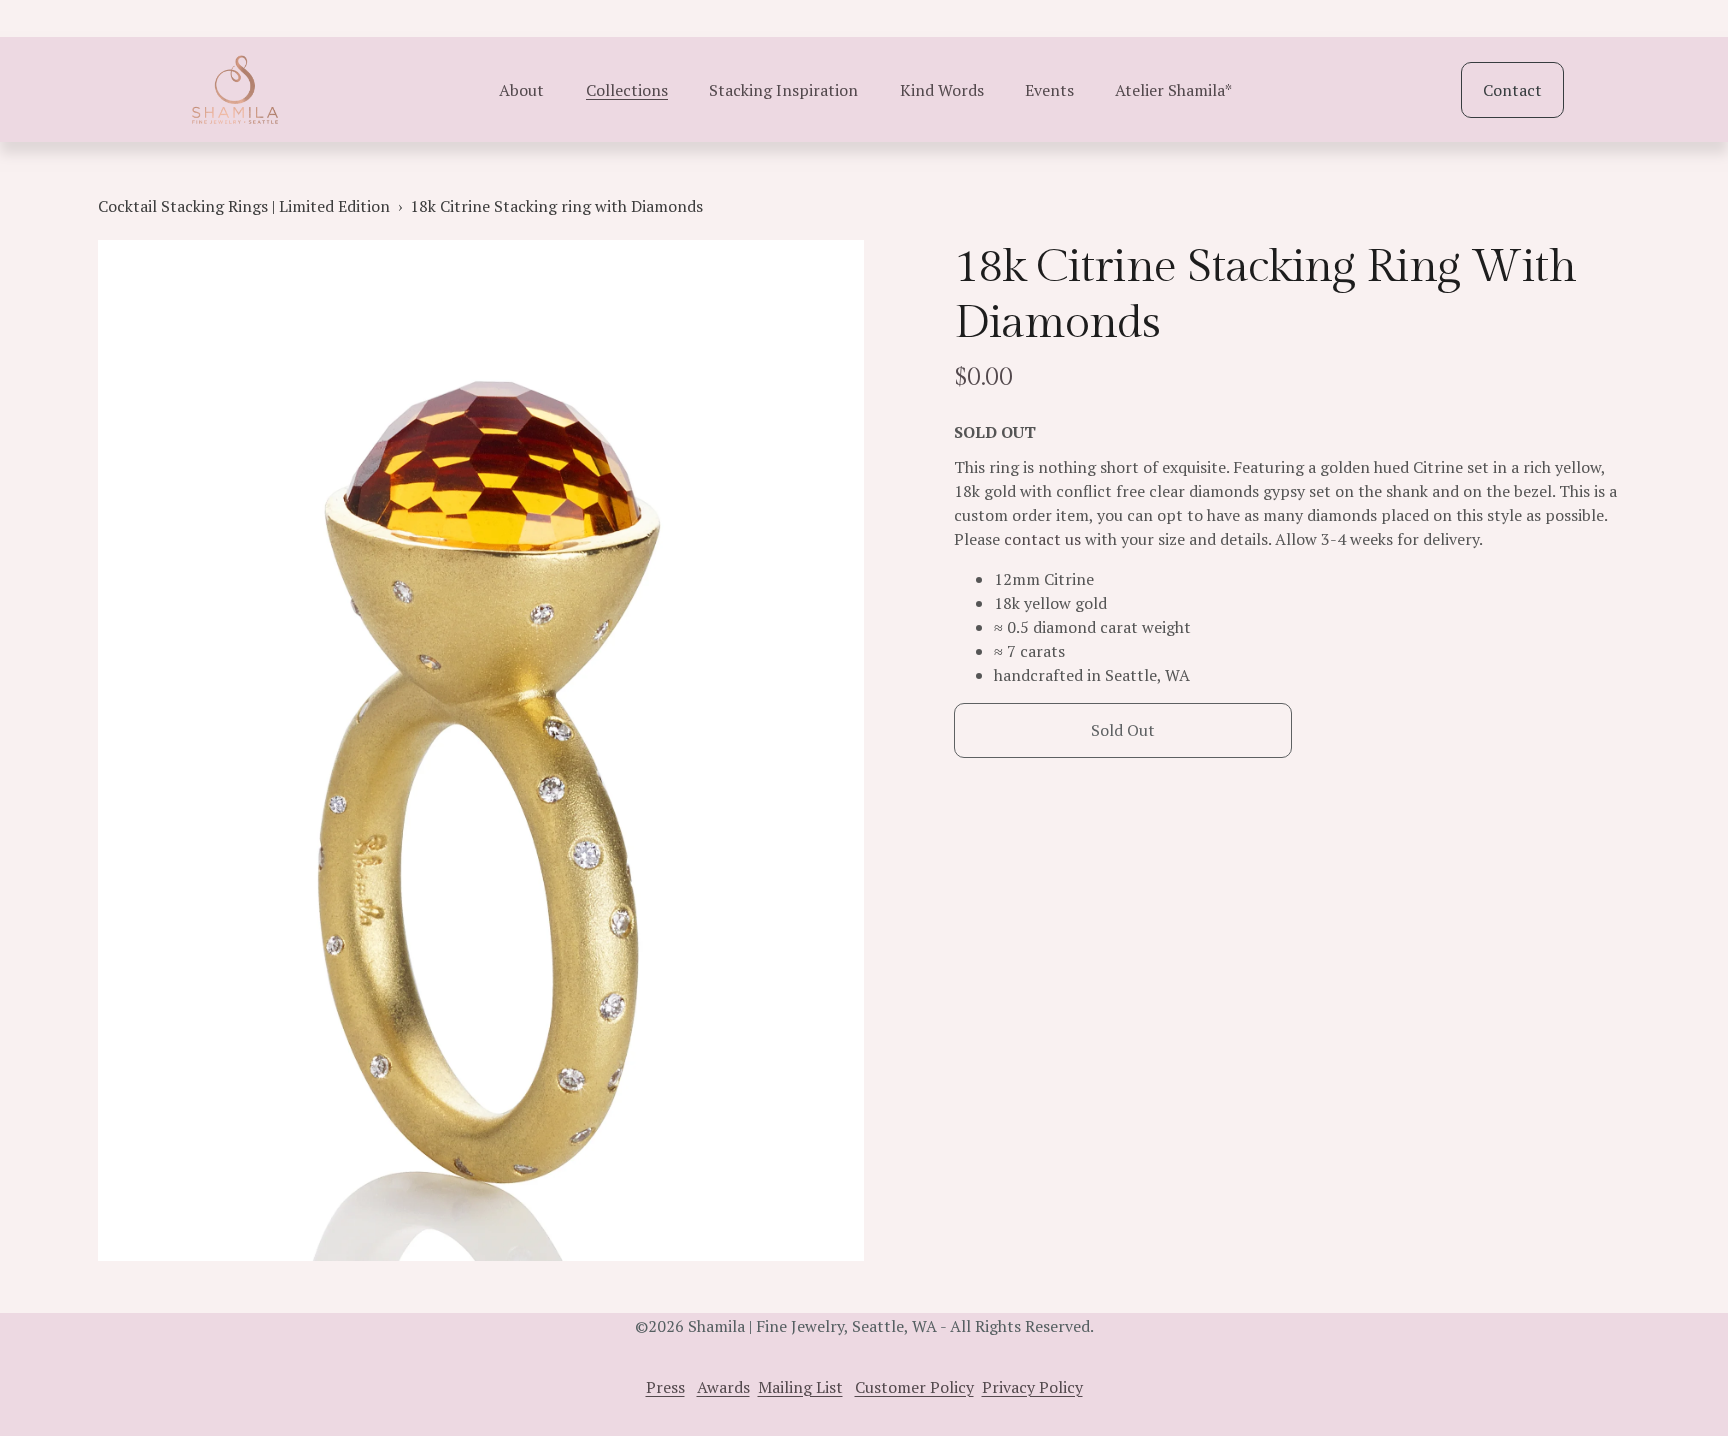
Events (1049, 90)
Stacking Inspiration (783, 90)
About (521, 90)
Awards (723, 1387)
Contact (1512, 90)
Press (665, 1387)
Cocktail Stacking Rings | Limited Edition (244, 206)
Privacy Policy (1032, 1387)
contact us (1040, 539)
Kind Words (942, 90)
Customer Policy (914, 1387)
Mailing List (800, 1387)
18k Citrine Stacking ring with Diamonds (556, 206)
